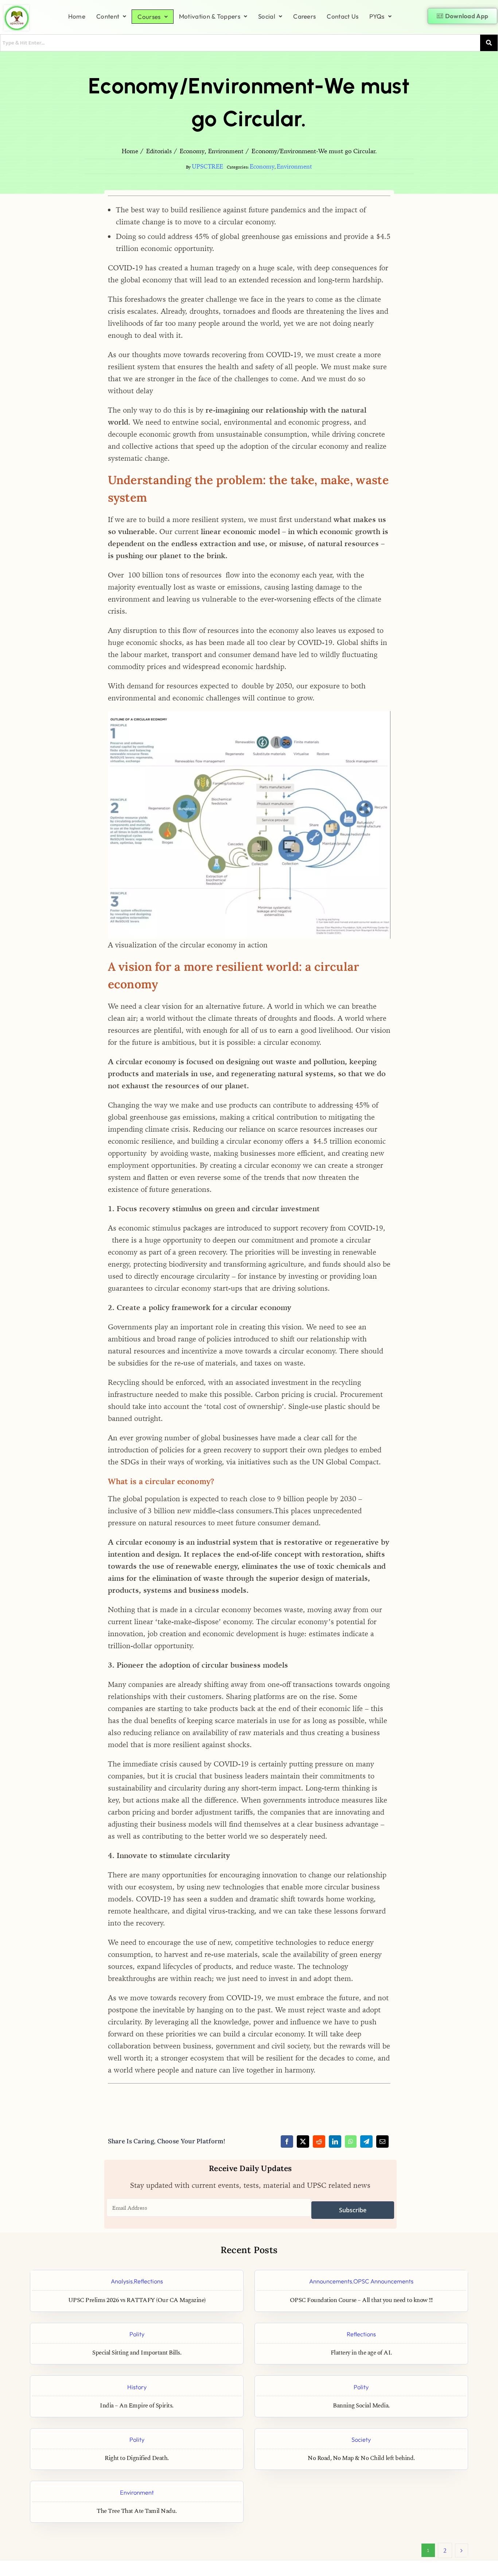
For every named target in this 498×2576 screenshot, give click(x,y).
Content (108, 16)
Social (267, 16)
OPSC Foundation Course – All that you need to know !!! (361, 2300)
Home (77, 16)
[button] (111, 16)
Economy (262, 166)
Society (361, 2439)
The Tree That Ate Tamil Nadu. (137, 2511)
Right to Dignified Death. (137, 2458)
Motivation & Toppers (210, 16)
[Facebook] (287, 2141)
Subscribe (353, 2210)
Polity (137, 2334)
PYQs (377, 16)
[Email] (382, 2141)
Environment (294, 166)
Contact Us (343, 16)
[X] (303, 2141)
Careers (304, 16)
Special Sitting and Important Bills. (137, 2353)
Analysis (122, 2281)
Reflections (148, 2281)
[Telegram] (366, 2141)
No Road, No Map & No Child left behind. (361, 2458)
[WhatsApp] (351, 2141)
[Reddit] (319, 2141)
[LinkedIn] (335, 2141)
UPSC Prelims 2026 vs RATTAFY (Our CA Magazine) (137, 2300)
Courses (149, 17)
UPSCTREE (207, 166)
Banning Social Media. (361, 2406)
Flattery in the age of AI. (361, 2353)
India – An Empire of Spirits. (137, 2406)
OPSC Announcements (383, 2281)
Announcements (331, 2281)
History (137, 2387)
